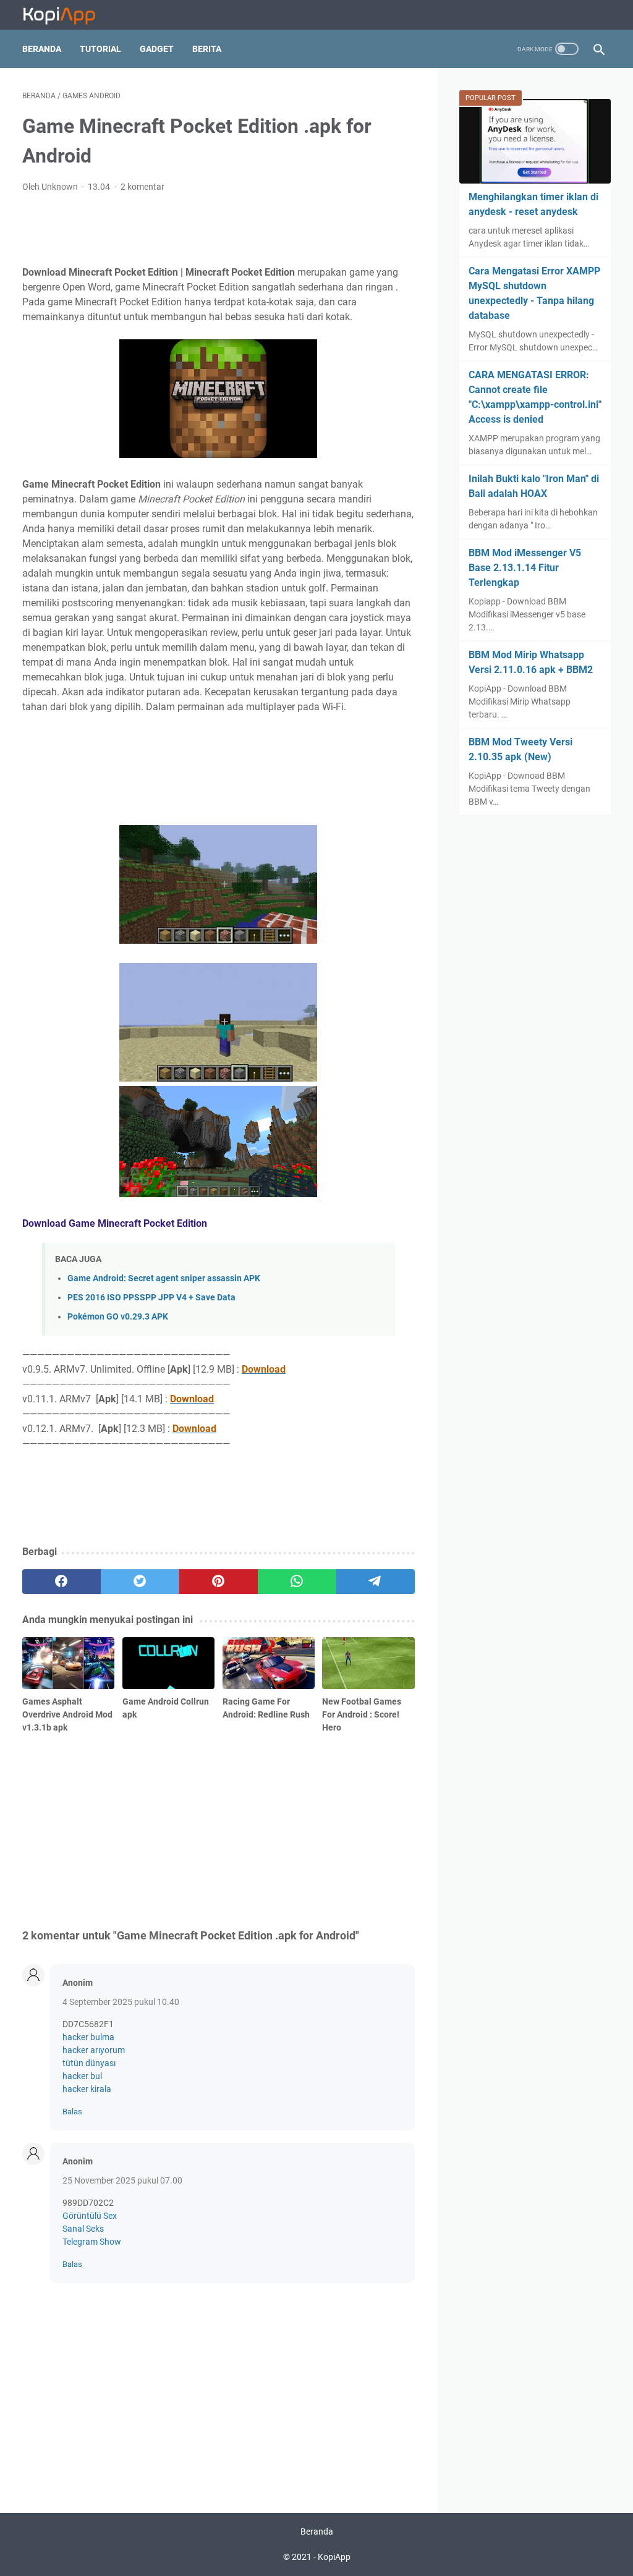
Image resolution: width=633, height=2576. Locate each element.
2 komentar (142, 187)
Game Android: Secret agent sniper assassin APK (164, 1278)
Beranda (42, 49)
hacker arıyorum (94, 2050)
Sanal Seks (83, 2229)
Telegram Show (92, 2242)
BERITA (207, 49)
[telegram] (376, 1582)
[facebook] (62, 1582)
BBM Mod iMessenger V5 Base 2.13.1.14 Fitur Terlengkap (525, 568)
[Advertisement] (218, 227)
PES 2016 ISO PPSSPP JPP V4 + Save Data (151, 1298)
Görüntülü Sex (90, 2216)
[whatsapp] (297, 1582)
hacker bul (82, 2076)
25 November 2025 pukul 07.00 (122, 2180)
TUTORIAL (100, 49)
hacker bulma (88, 2037)
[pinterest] (219, 1582)
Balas (72, 2112)
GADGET (157, 49)
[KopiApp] (67, 15)
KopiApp (334, 2557)
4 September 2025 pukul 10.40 (121, 2002)
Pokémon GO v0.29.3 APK (118, 1317)
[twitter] (140, 1582)
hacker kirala (87, 2089)
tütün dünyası (89, 2063)
